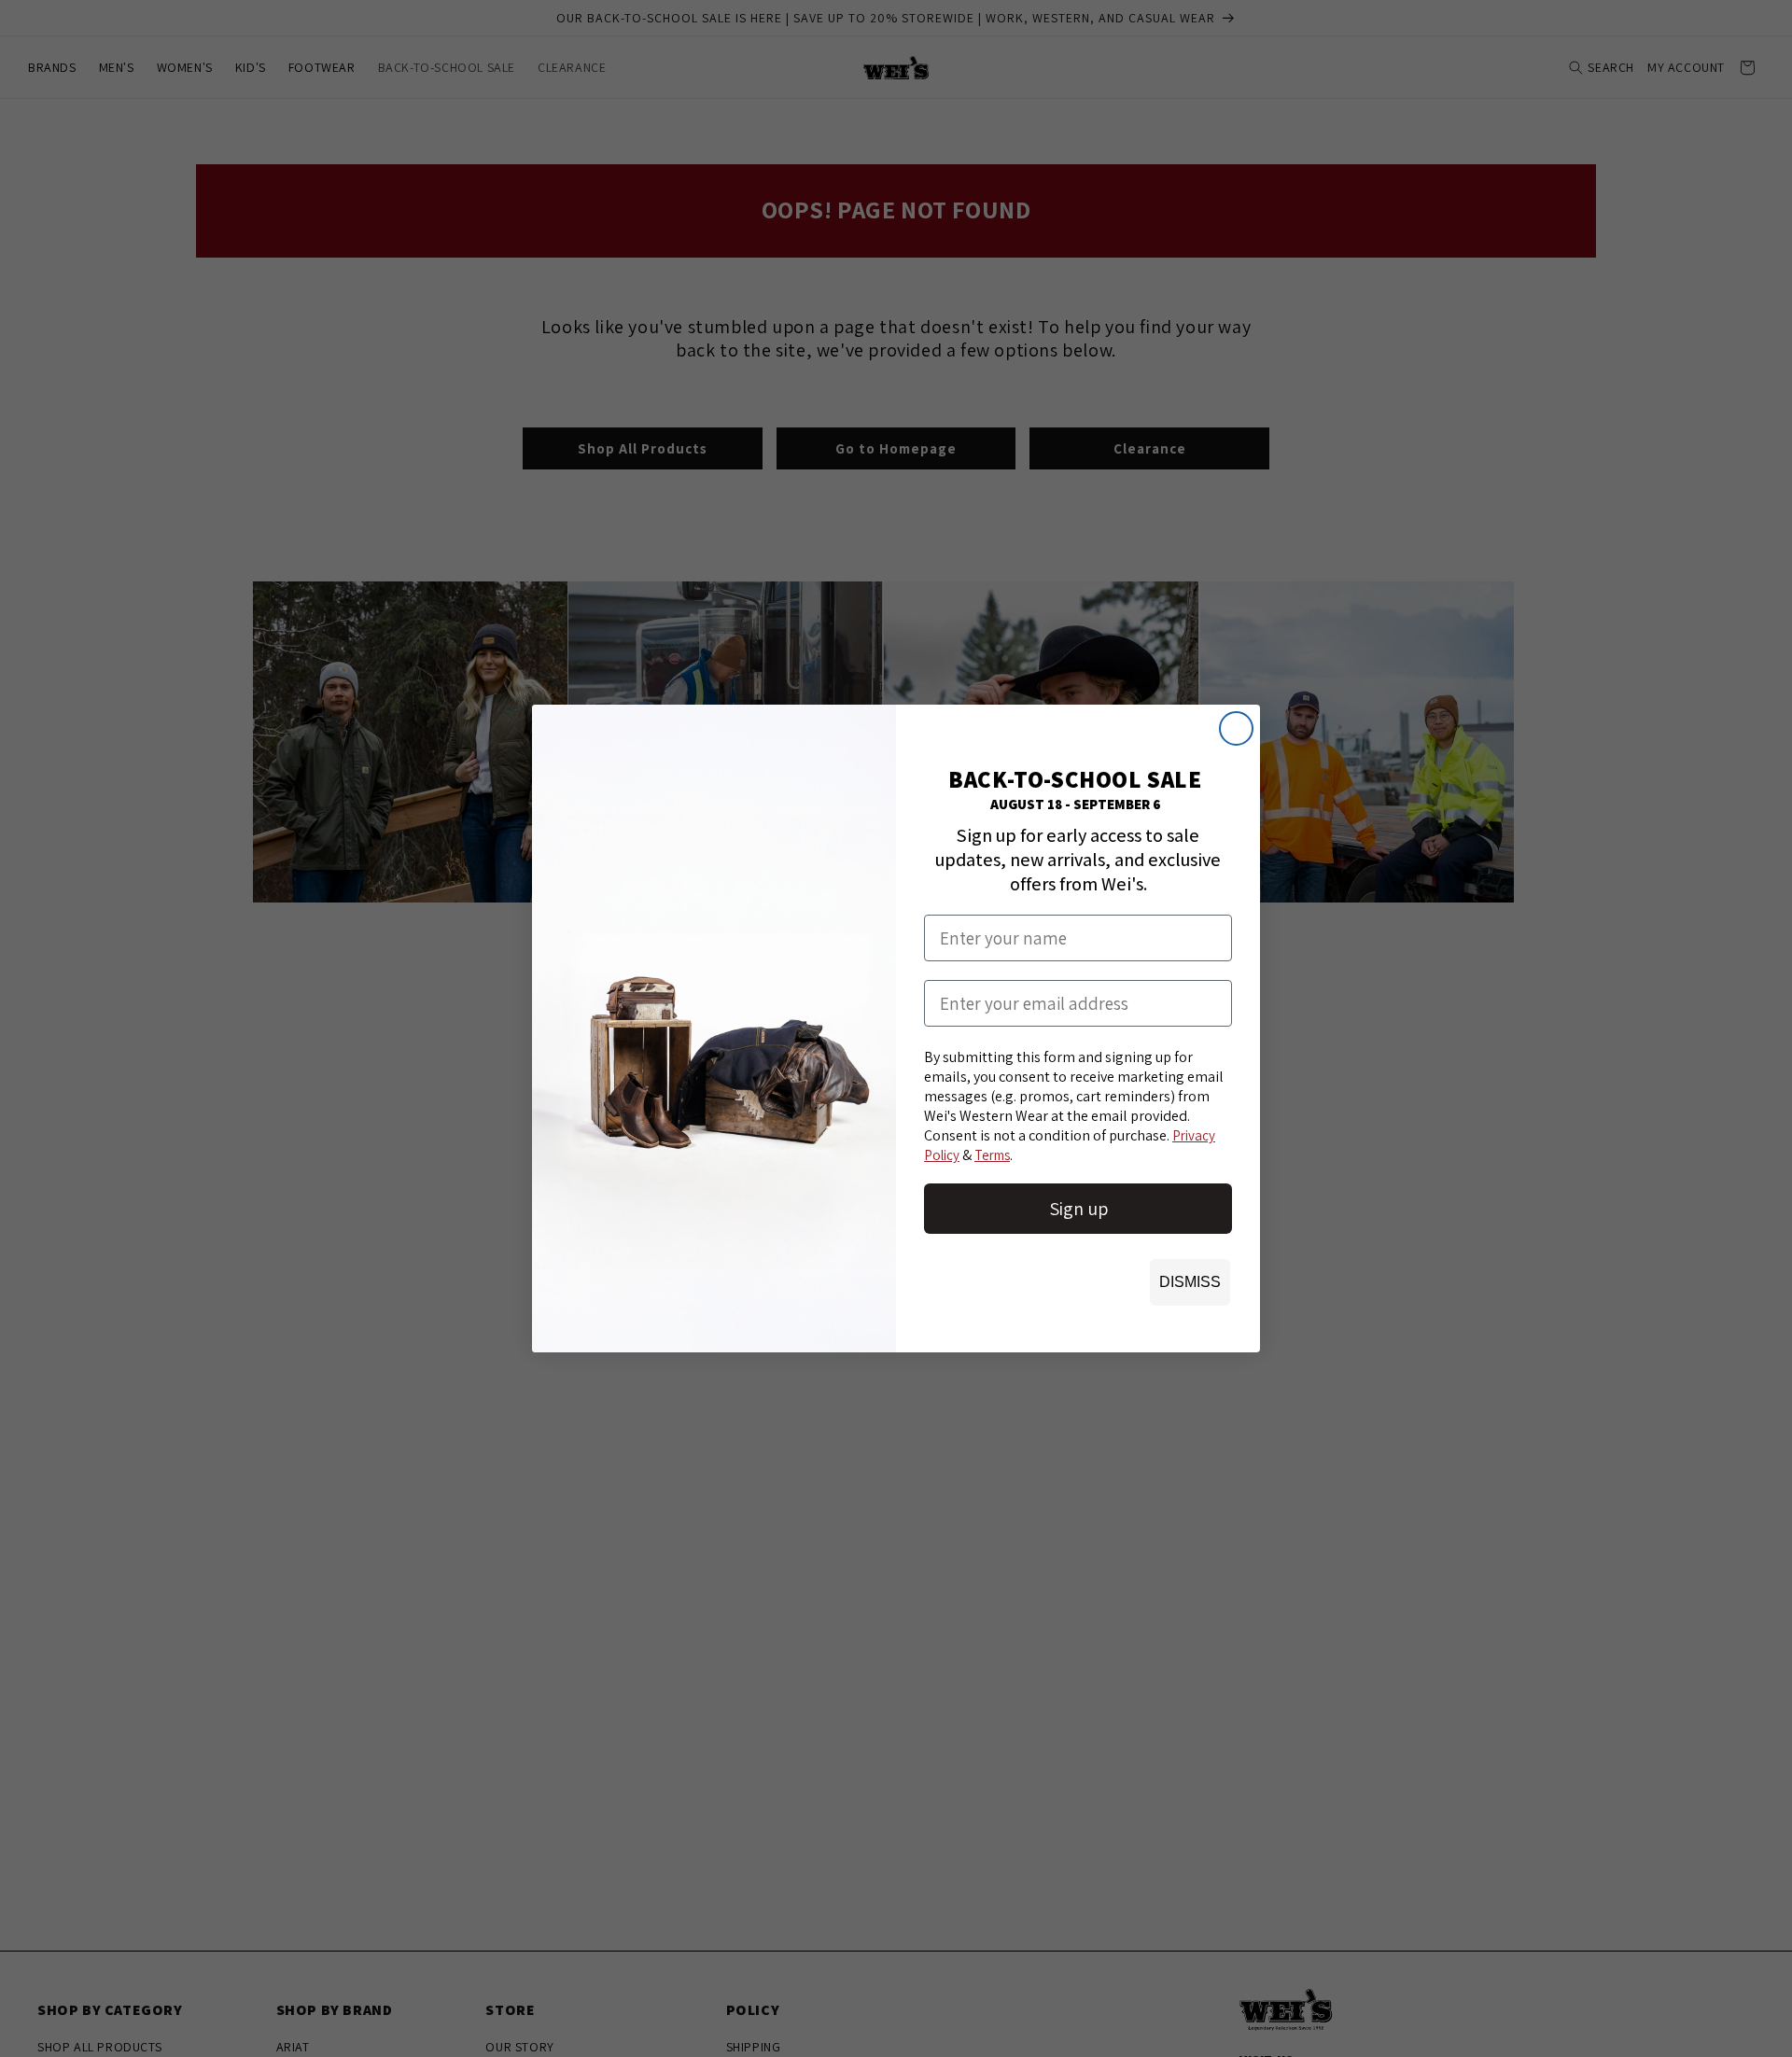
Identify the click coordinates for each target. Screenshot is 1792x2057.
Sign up (1078, 1209)
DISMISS (1190, 1282)
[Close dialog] (1236, 728)
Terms (992, 1155)
